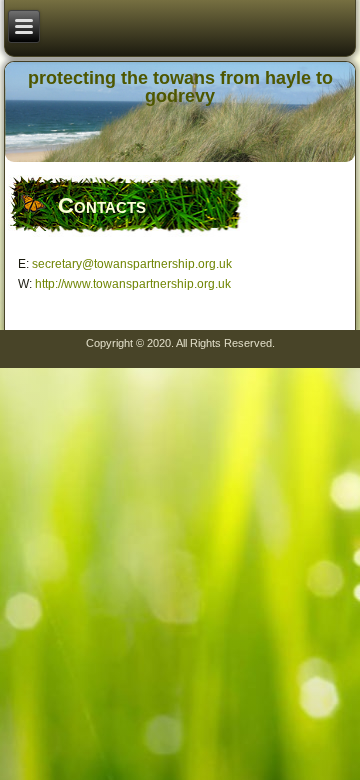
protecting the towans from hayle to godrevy (180, 87)
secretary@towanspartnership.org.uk (132, 264)
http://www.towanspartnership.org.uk (133, 284)
